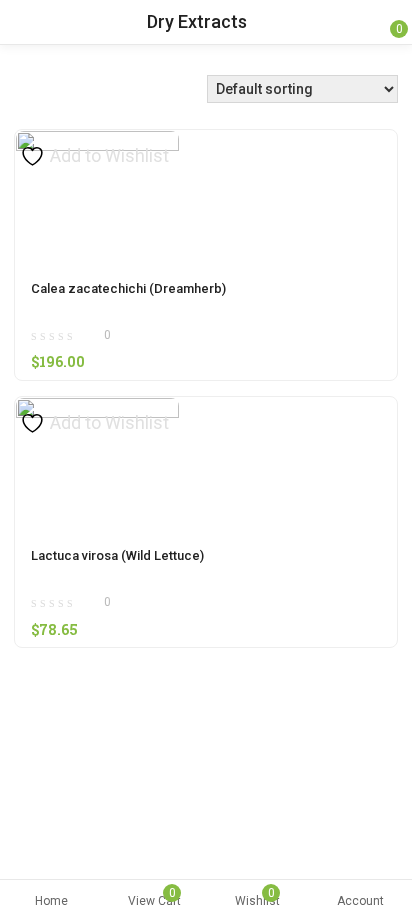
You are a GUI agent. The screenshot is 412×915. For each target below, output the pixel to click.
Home (51, 901)
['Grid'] (31, 94)
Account (360, 901)
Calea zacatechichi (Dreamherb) (128, 288)
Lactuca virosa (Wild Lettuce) (117, 555)
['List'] (46, 94)
